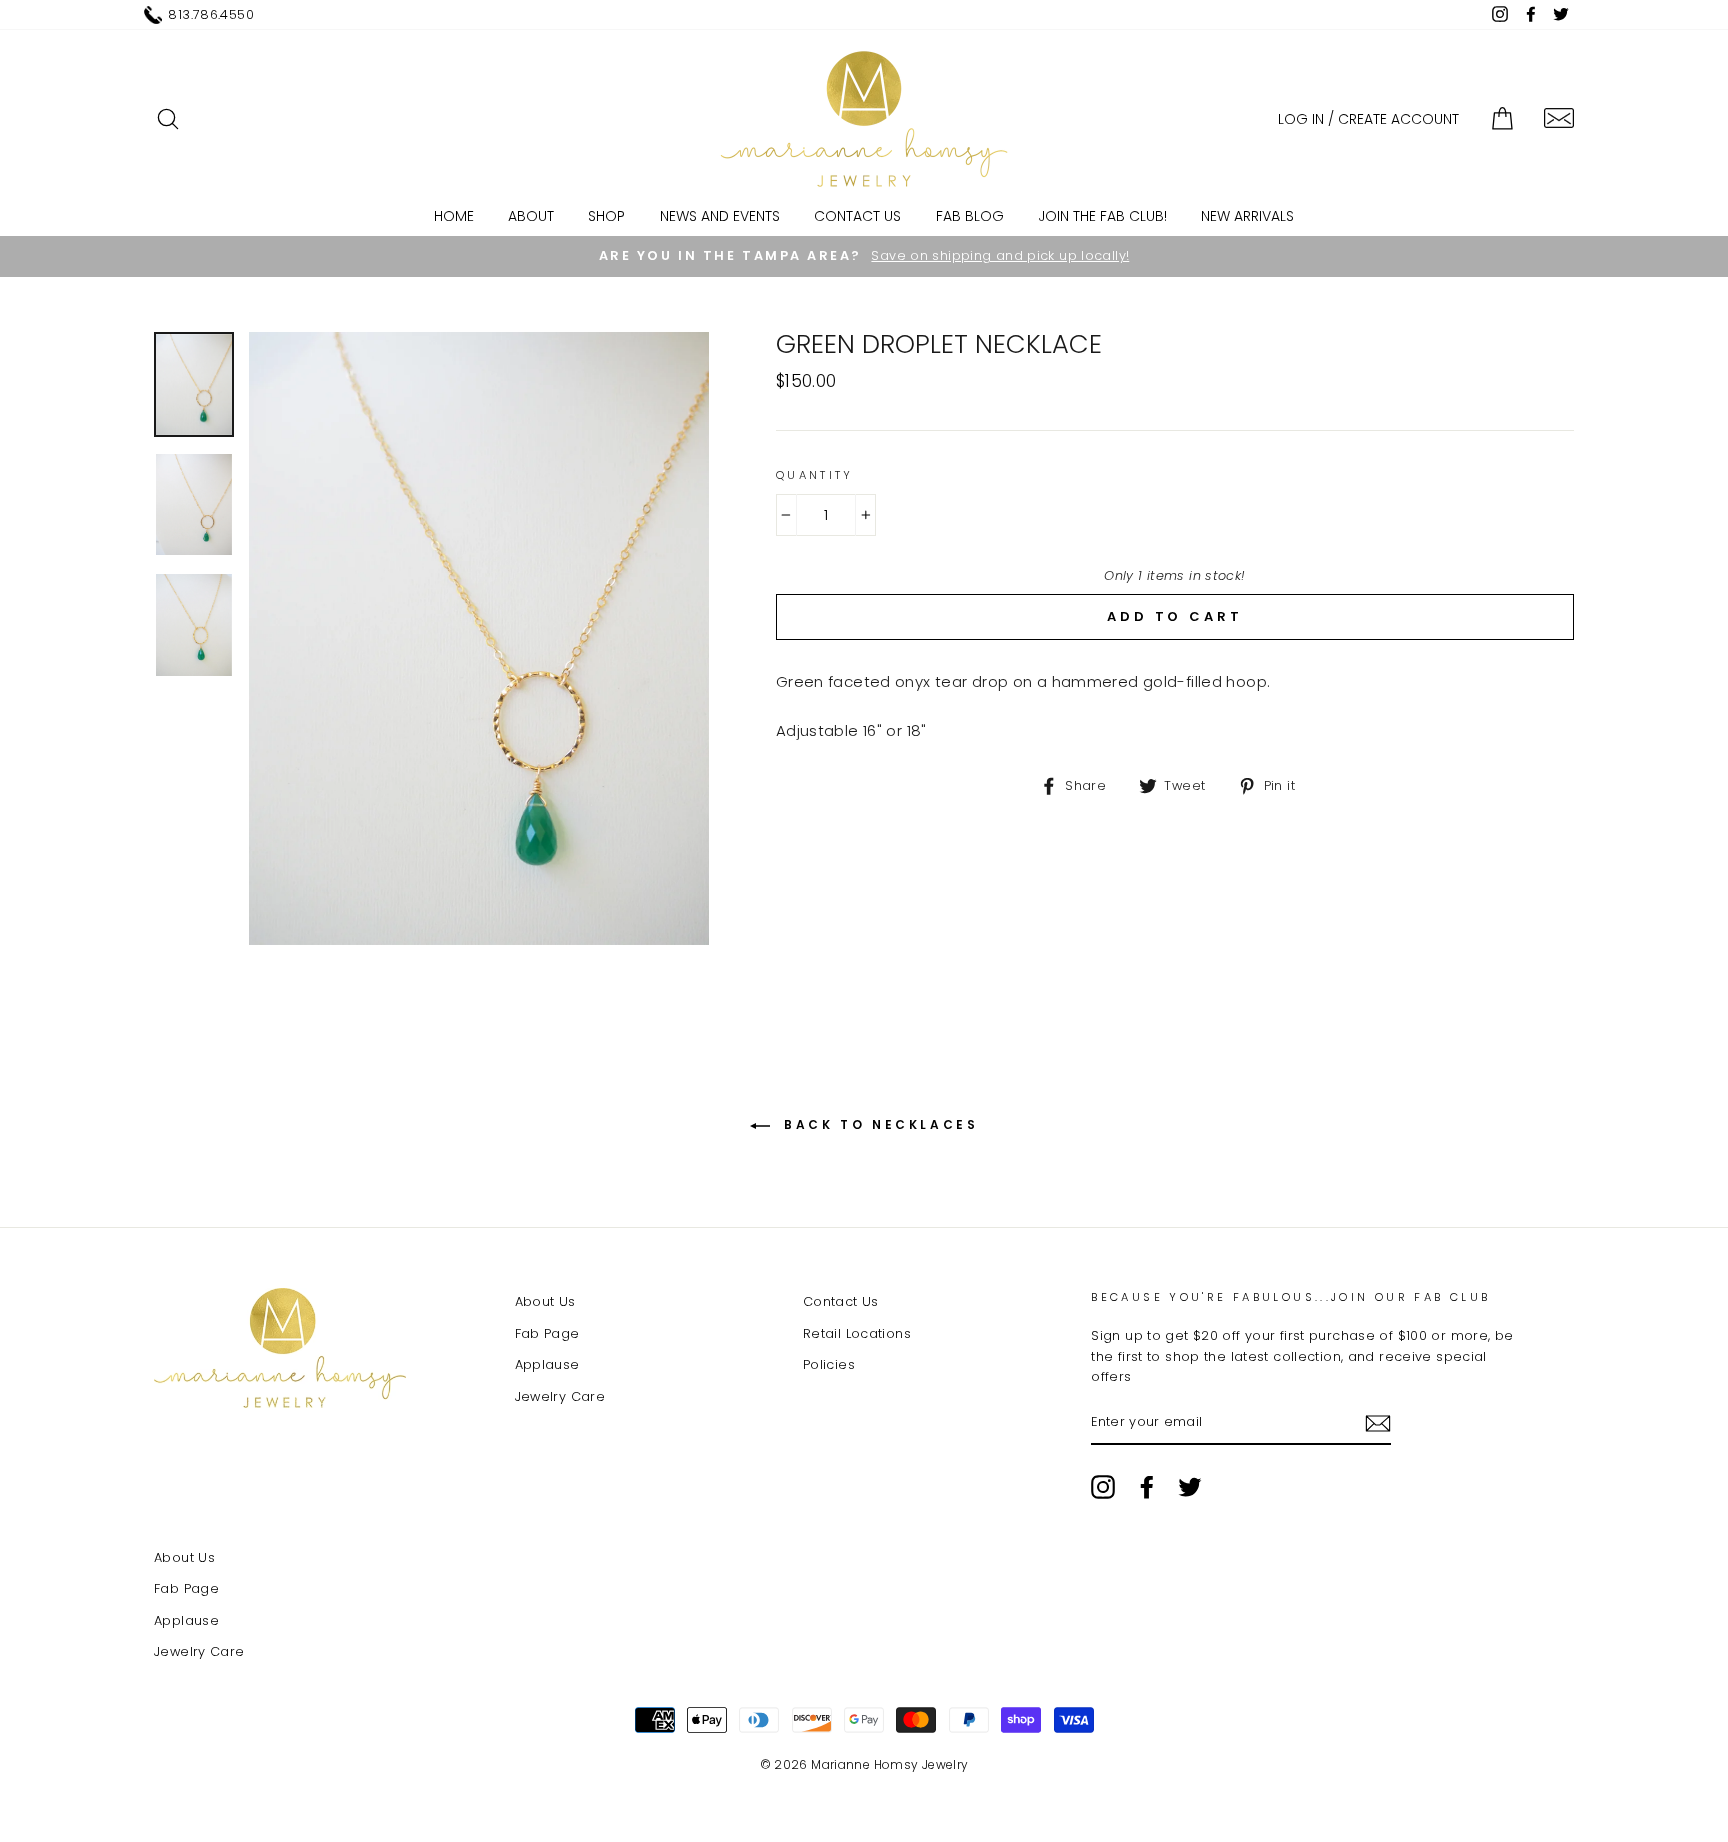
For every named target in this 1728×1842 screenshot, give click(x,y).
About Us (545, 1301)
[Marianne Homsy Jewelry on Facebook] (1147, 1487)
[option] (864, 256)
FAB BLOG (970, 216)
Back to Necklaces (878, 1124)
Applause (547, 1364)
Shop (606, 216)
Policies (829, 1364)
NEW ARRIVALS (1247, 216)
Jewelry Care (560, 1396)
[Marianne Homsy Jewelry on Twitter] (1190, 1487)
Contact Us (857, 216)
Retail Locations (857, 1333)
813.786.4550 (211, 14)
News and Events (720, 216)
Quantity (815, 475)
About (531, 216)
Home (454, 216)
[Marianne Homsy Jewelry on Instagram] (1103, 1487)
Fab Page (547, 1333)
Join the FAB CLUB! (1102, 216)
